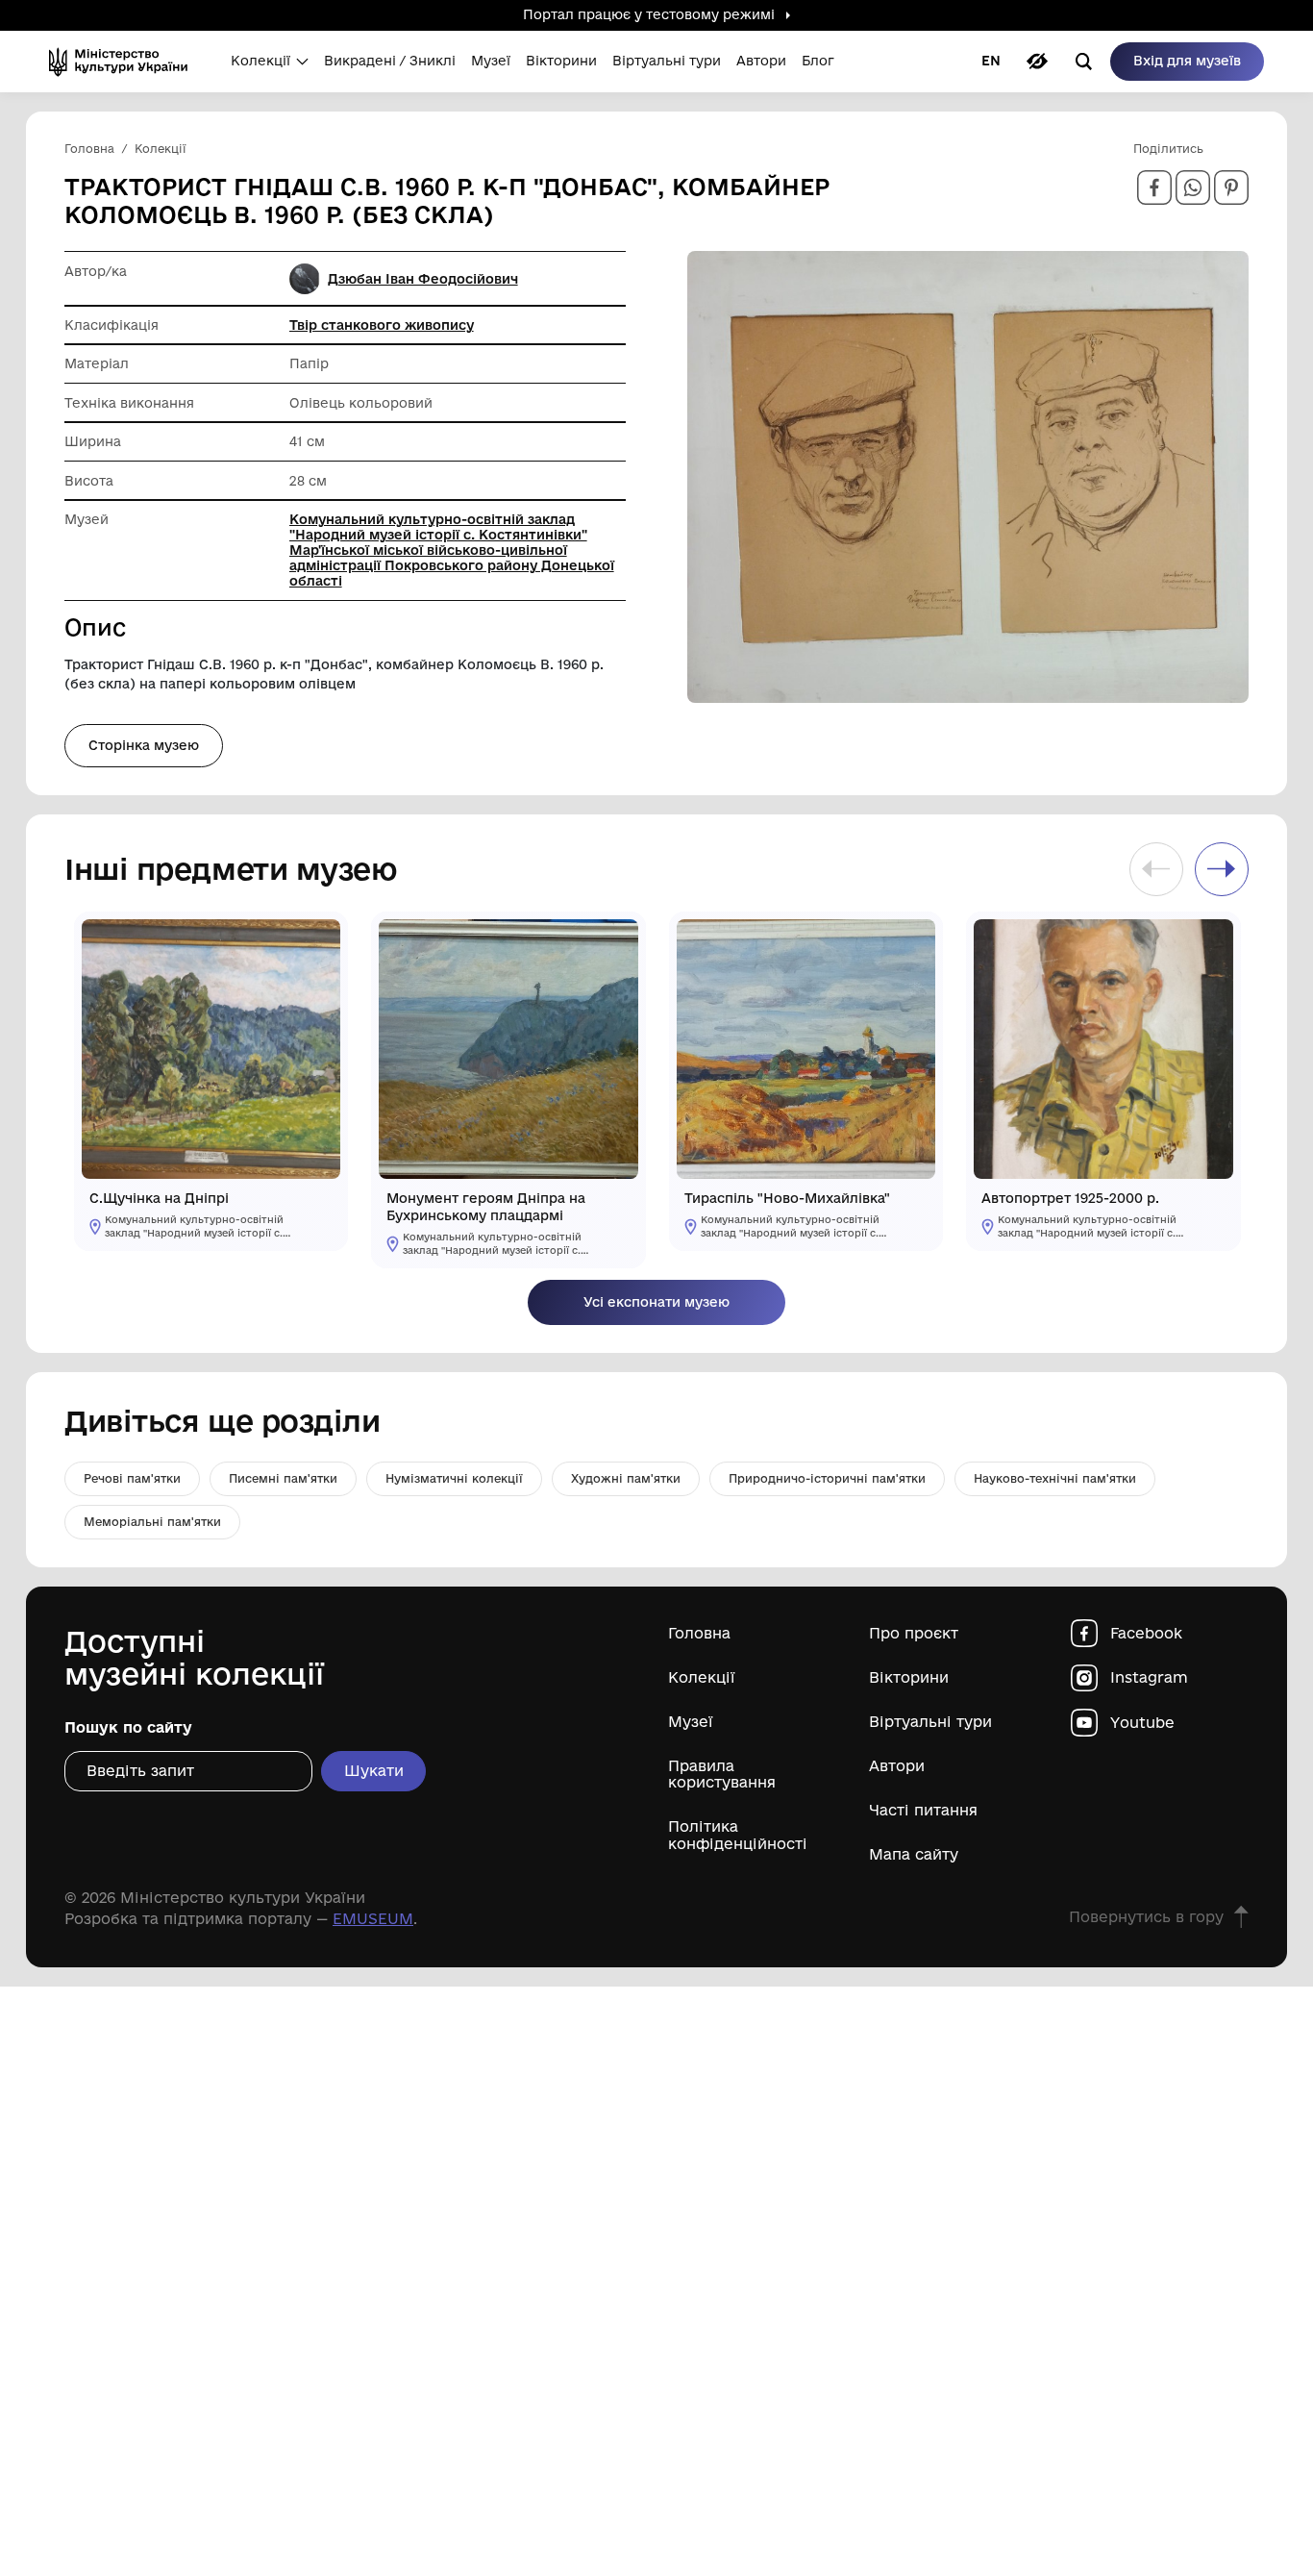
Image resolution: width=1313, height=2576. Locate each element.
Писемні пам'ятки (283, 1478)
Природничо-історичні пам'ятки (827, 1478)
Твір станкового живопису (382, 325)
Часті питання (923, 1810)
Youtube (1142, 1723)
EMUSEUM (373, 1919)
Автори (897, 1766)
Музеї (691, 1722)
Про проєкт (914, 1633)
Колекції (702, 1677)
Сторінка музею (144, 745)
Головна (699, 1633)
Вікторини (909, 1677)
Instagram (1149, 1677)
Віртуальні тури (930, 1722)
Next (1222, 869)
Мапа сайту (914, 1854)
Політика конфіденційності (738, 1835)
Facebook (1146, 1633)
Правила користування (722, 1774)
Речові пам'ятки (132, 1478)
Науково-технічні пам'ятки (1055, 1478)
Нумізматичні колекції (454, 1478)
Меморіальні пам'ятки (152, 1522)
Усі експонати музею (656, 1302)
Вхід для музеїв (1187, 61)
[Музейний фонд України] (124, 62)
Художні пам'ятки (626, 1478)
